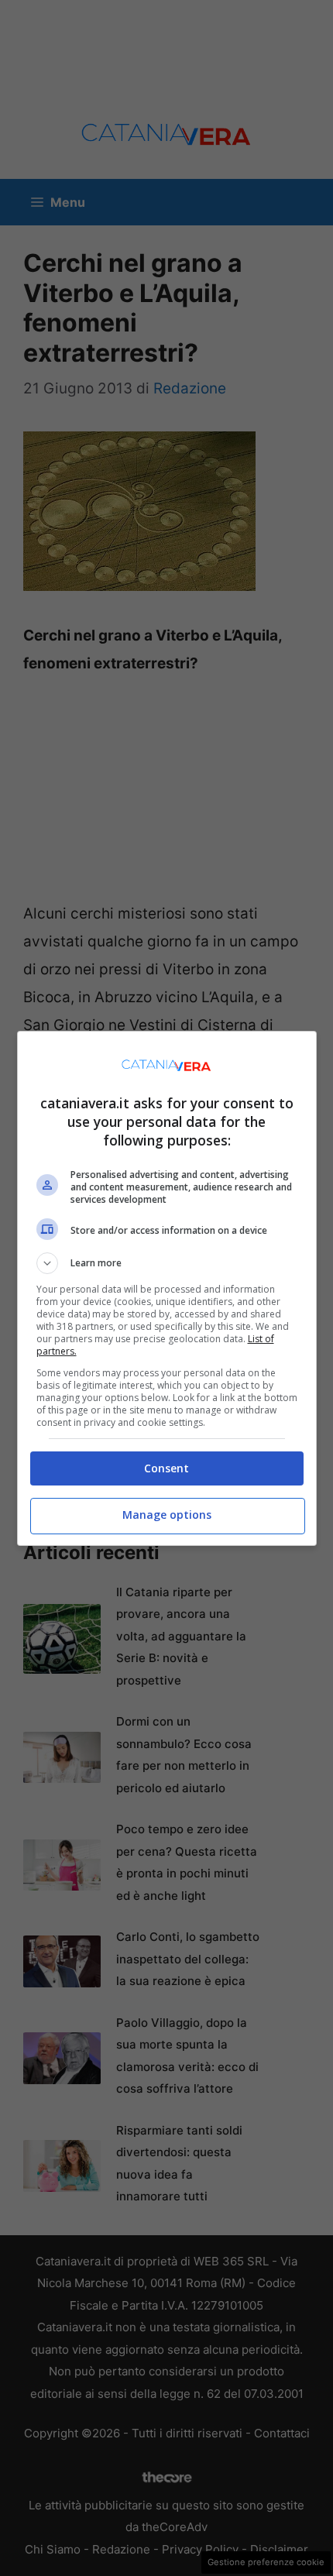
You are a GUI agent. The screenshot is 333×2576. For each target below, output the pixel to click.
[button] (167, 1263)
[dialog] (167, 1288)
